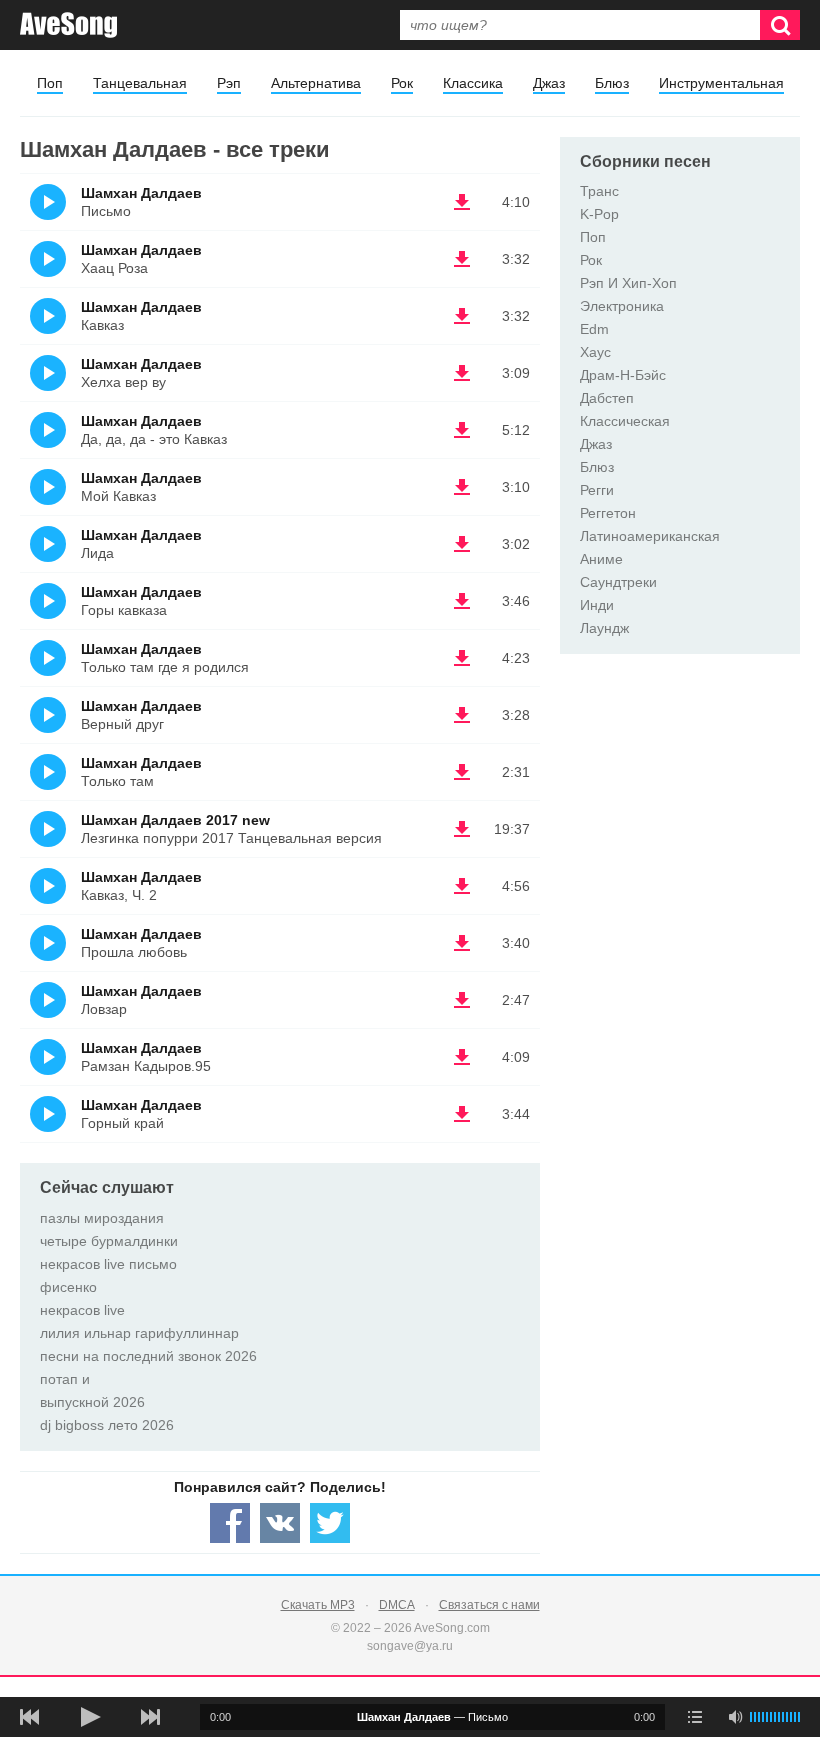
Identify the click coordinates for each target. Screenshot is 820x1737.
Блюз (612, 83)
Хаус (595, 352)
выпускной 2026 (92, 1402)
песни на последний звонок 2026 (148, 1356)
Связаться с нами (489, 1605)
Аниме (601, 559)
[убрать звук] (735, 1717)
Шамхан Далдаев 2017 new (175, 820)
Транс (599, 191)
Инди (597, 605)
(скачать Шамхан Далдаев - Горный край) (462, 1114)
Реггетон (608, 513)
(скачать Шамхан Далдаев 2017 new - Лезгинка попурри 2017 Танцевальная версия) (462, 829)
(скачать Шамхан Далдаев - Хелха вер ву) (462, 373)
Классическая (625, 421)
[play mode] (695, 1717)
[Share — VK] (280, 1523)
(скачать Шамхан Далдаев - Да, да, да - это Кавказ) (462, 430)
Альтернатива (316, 83)
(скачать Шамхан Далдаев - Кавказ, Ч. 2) (462, 886)
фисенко (68, 1287)
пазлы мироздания (102, 1218)
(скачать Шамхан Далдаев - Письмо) (462, 202)
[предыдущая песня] (30, 1717)
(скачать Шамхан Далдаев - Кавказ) (462, 316)
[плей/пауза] (90, 1717)
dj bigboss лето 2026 (107, 1425)
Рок (402, 83)
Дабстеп (607, 398)
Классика (473, 83)
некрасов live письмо (108, 1264)
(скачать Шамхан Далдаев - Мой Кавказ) (462, 487)
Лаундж (604, 628)
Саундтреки (618, 582)
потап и (65, 1379)
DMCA (397, 1605)
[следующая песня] (150, 1717)
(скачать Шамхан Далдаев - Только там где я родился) (462, 658)
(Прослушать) (48, 202)
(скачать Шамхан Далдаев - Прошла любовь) (462, 943)
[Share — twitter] (330, 1523)
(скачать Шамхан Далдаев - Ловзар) (462, 1000)
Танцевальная (140, 83)
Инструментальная (721, 83)
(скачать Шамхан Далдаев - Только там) (462, 772)
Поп (50, 83)
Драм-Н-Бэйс (623, 375)
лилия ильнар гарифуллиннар (139, 1333)
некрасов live (82, 1310)
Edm (594, 329)
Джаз (549, 83)
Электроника (622, 306)
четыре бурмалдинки (109, 1241)
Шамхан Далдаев (141, 193)
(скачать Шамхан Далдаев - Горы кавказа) (462, 601)
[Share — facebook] (230, 1523)
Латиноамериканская (650, 536)
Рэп (229, 83)
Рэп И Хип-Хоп (628, 283)
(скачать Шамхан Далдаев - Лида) (462, 544)
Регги (597, 490)
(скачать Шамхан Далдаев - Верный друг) (462, 715)
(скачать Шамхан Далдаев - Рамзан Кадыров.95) (462, 1057)
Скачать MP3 (318, 1605)
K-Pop (599, 214)
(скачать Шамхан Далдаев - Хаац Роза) (462, 259)
